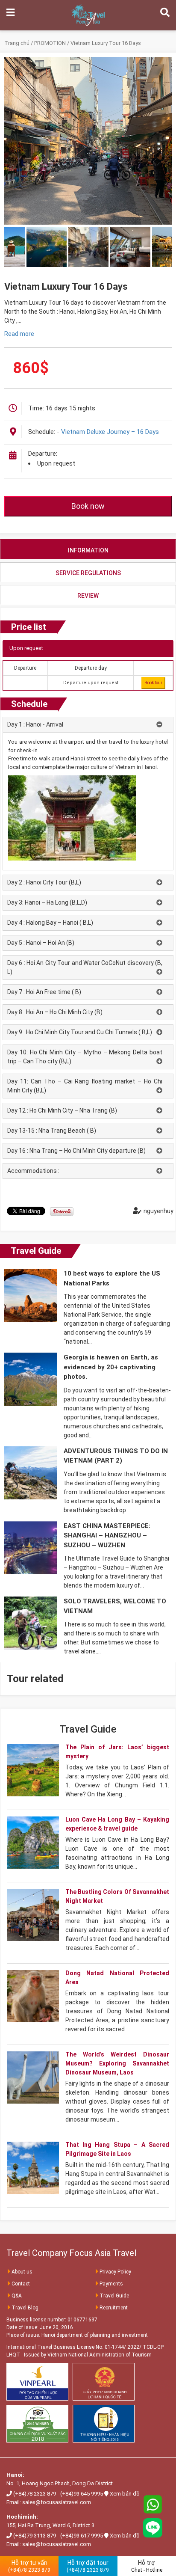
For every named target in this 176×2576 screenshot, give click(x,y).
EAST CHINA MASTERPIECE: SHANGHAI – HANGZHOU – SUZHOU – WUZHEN (107, 1536)
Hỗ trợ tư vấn (29, 2566)
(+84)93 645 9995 (82, 2494)
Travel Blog (25, 2308)
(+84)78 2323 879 (35, 2494)
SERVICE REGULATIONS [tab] (88, 573)
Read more (19, 334)
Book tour (153, 683)
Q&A (17, 2296)
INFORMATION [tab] (88, 550)
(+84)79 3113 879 (35, 2536)
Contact (21, 2284)
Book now (88, 506)
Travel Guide (36, 1251)
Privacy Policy (115, 2272)
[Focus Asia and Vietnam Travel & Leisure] (88, 15)
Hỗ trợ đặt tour (88, 2566)
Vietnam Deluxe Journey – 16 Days (110, 432)
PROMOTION (50, 43)
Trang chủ (17, 43)
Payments (111, 2284)
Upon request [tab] (26, 648)
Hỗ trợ (147, 2566)
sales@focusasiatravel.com (57, 2502)
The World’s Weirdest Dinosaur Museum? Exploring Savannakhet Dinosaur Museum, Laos (117, 2063)
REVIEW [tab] (88, 596)
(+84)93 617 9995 (82, 2536)
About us (22, 2272)
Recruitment (114, 2308)
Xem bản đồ (125, 2494)
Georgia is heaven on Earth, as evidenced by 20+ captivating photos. (111, 1367)
